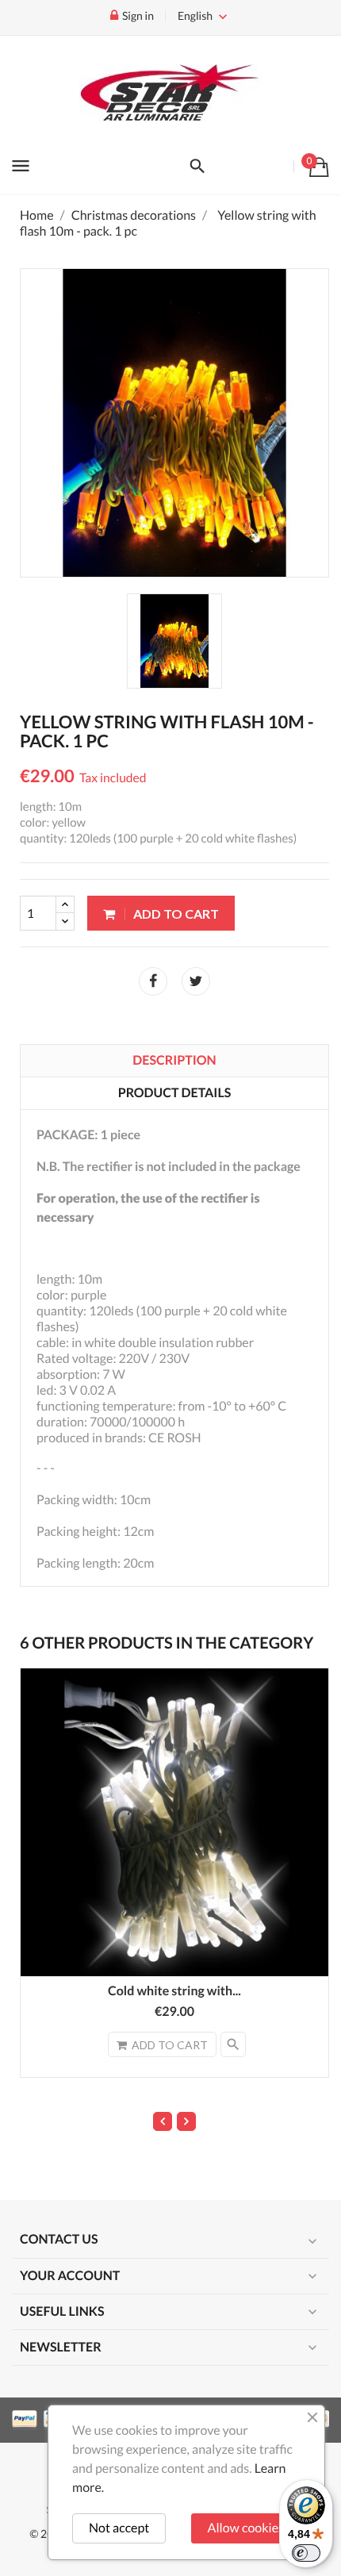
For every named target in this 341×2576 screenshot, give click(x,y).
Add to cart (175, 914)
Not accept (119, 2528)
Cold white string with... (174, 1991)
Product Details (175, 1093)
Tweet (196, 981)
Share (153, 981)
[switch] (306, 2553)
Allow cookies (246, 2528)
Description (174, 1060)
